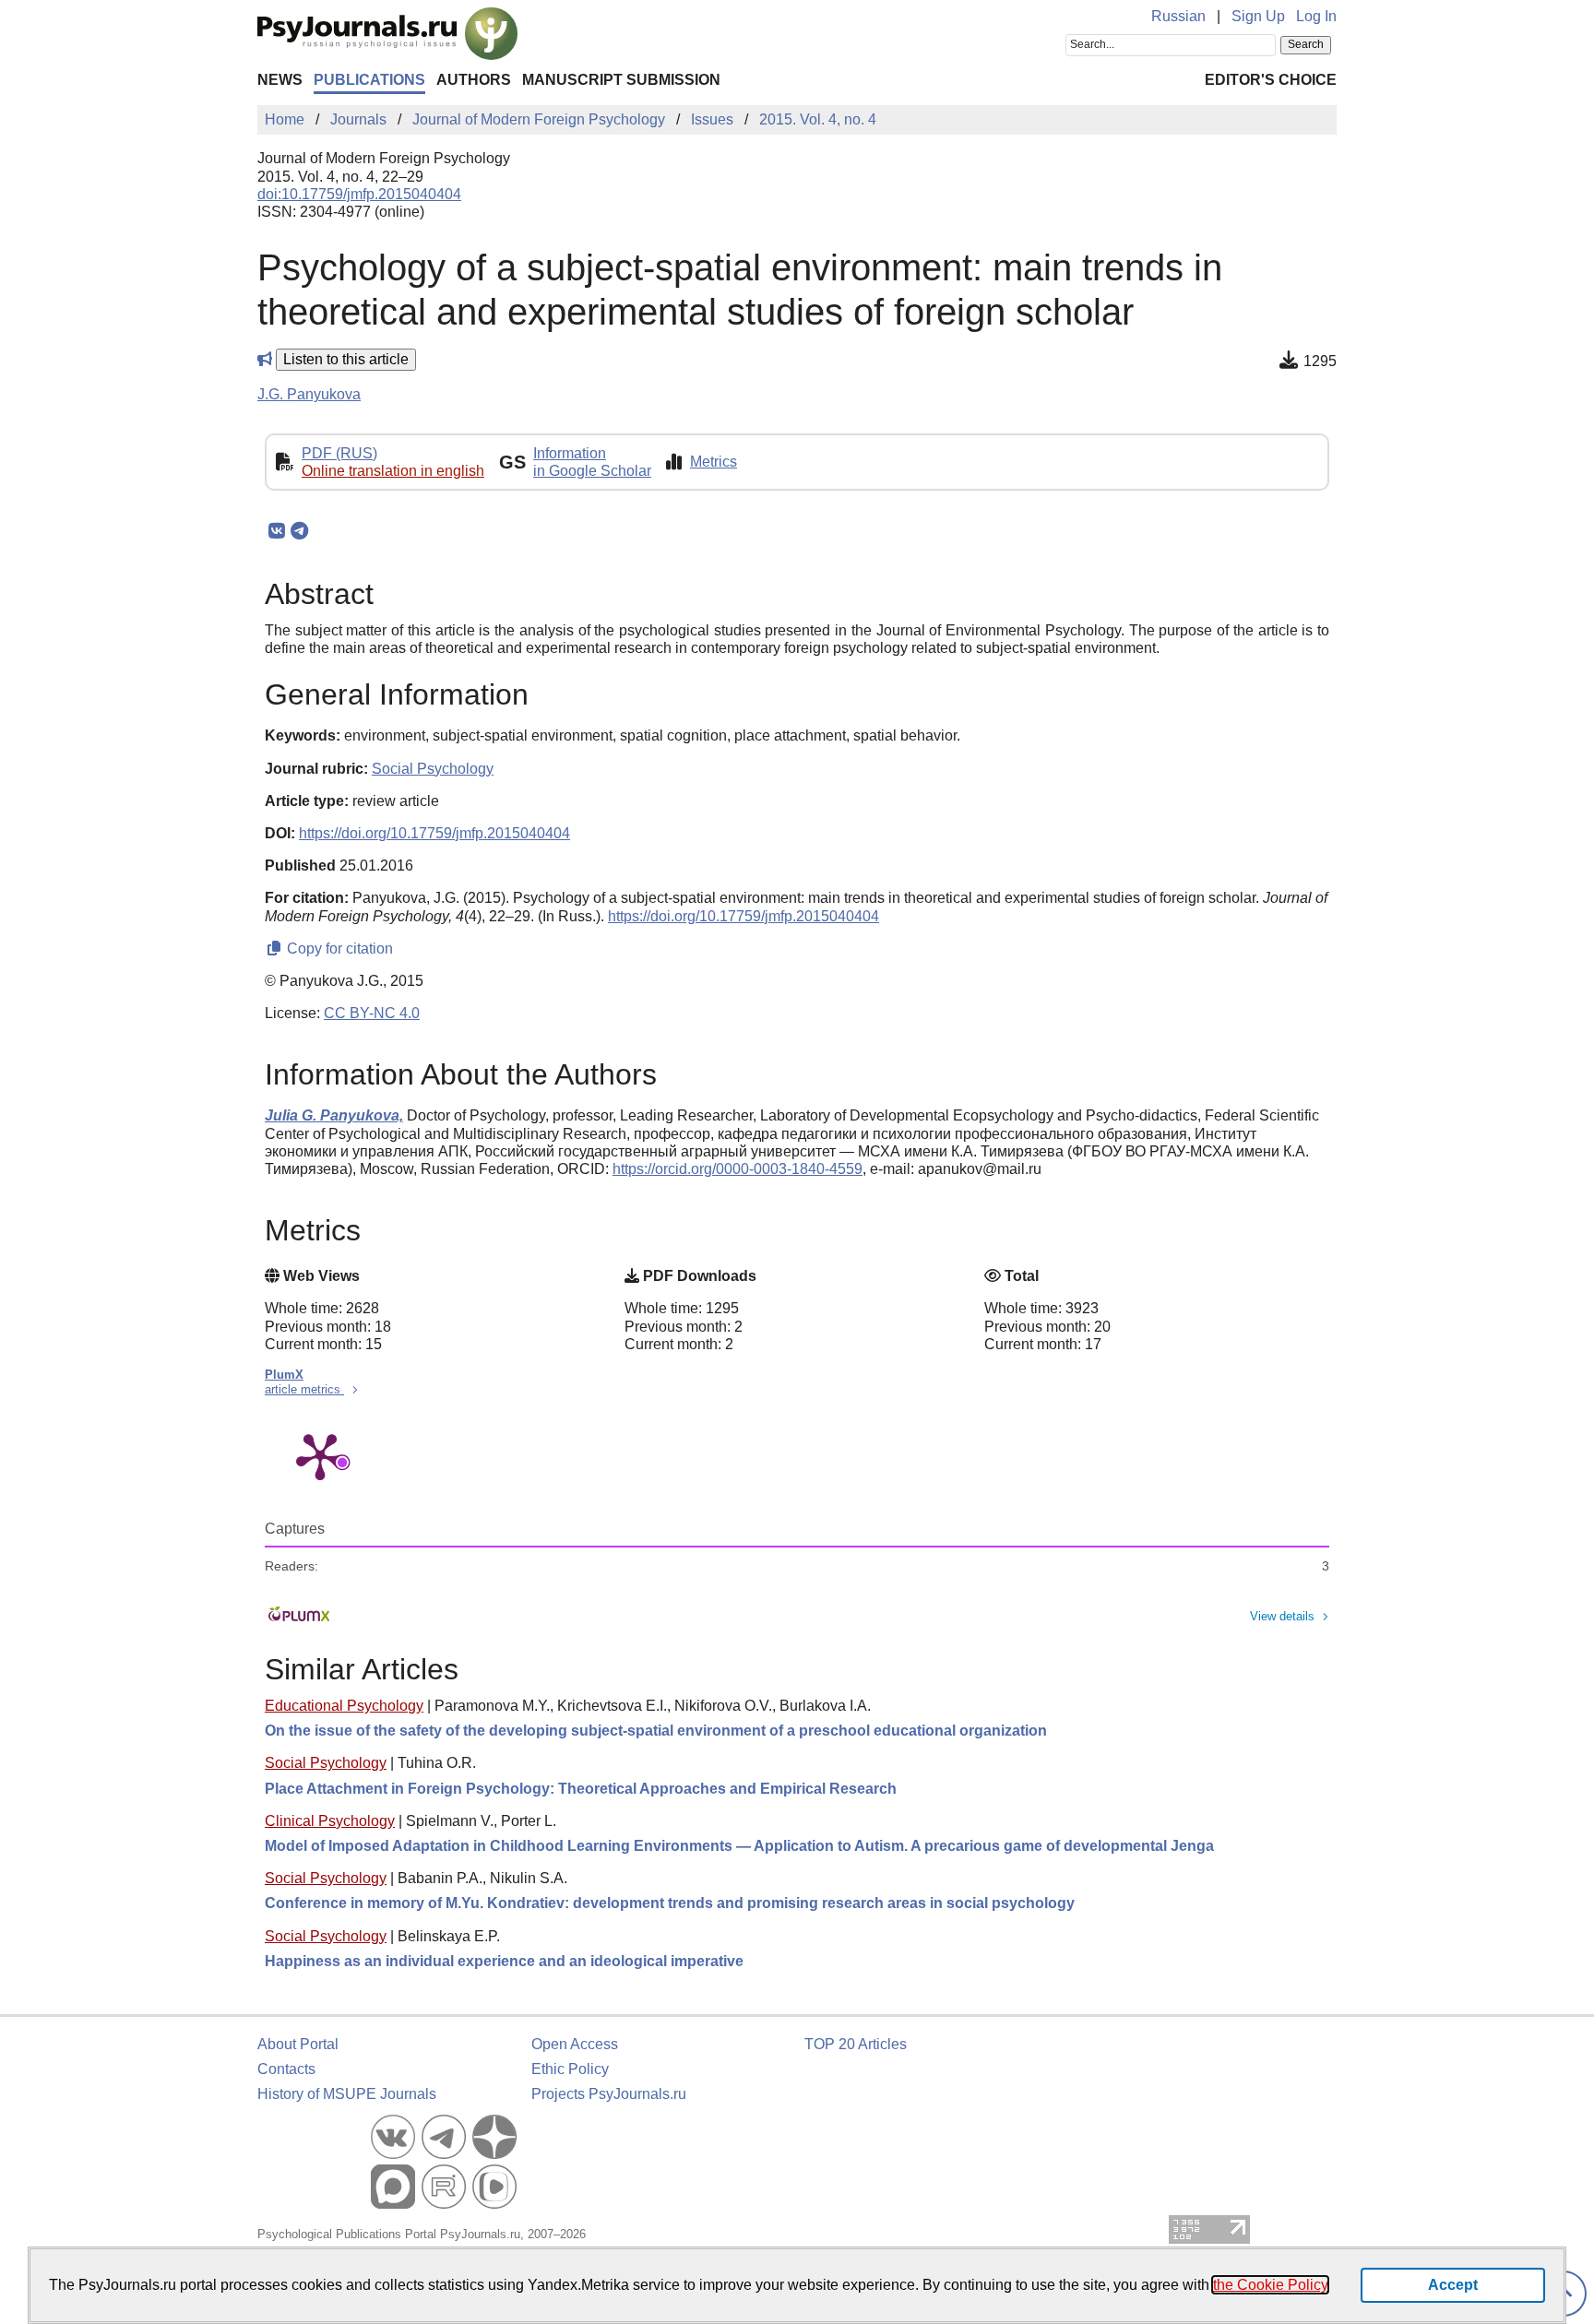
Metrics (714, 462)
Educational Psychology (344, 1706)
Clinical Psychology (330, 1821)
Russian (1178, 16)
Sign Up (1258, 16)
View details (1282, 1616)
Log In (1316, 16)
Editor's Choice (1271, 80)
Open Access (575, 2044)
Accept (1453, 2285)
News (280, 80)
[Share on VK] (276, 531)
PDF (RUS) (339, 453)
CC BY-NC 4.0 (372, 1013)
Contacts (286, 2069)
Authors (474, 80)
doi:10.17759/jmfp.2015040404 (359, 194)
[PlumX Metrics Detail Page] (320, 1455)
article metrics (304, 1389)
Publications (369, 80)
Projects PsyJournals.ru (609, 2094)
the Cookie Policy (1270, 2285)
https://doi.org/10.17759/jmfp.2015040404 (434, 833)
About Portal (298, 2044)
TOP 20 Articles (856, 2044)
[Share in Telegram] (299, 531)
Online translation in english (393, 471)
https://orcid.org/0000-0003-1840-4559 (738, 1169)
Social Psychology (326, 1763)
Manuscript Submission (621, 80)
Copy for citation (338, 949)
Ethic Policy (570, 2069)
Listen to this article (346, 359)
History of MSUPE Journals (347, 2094)
